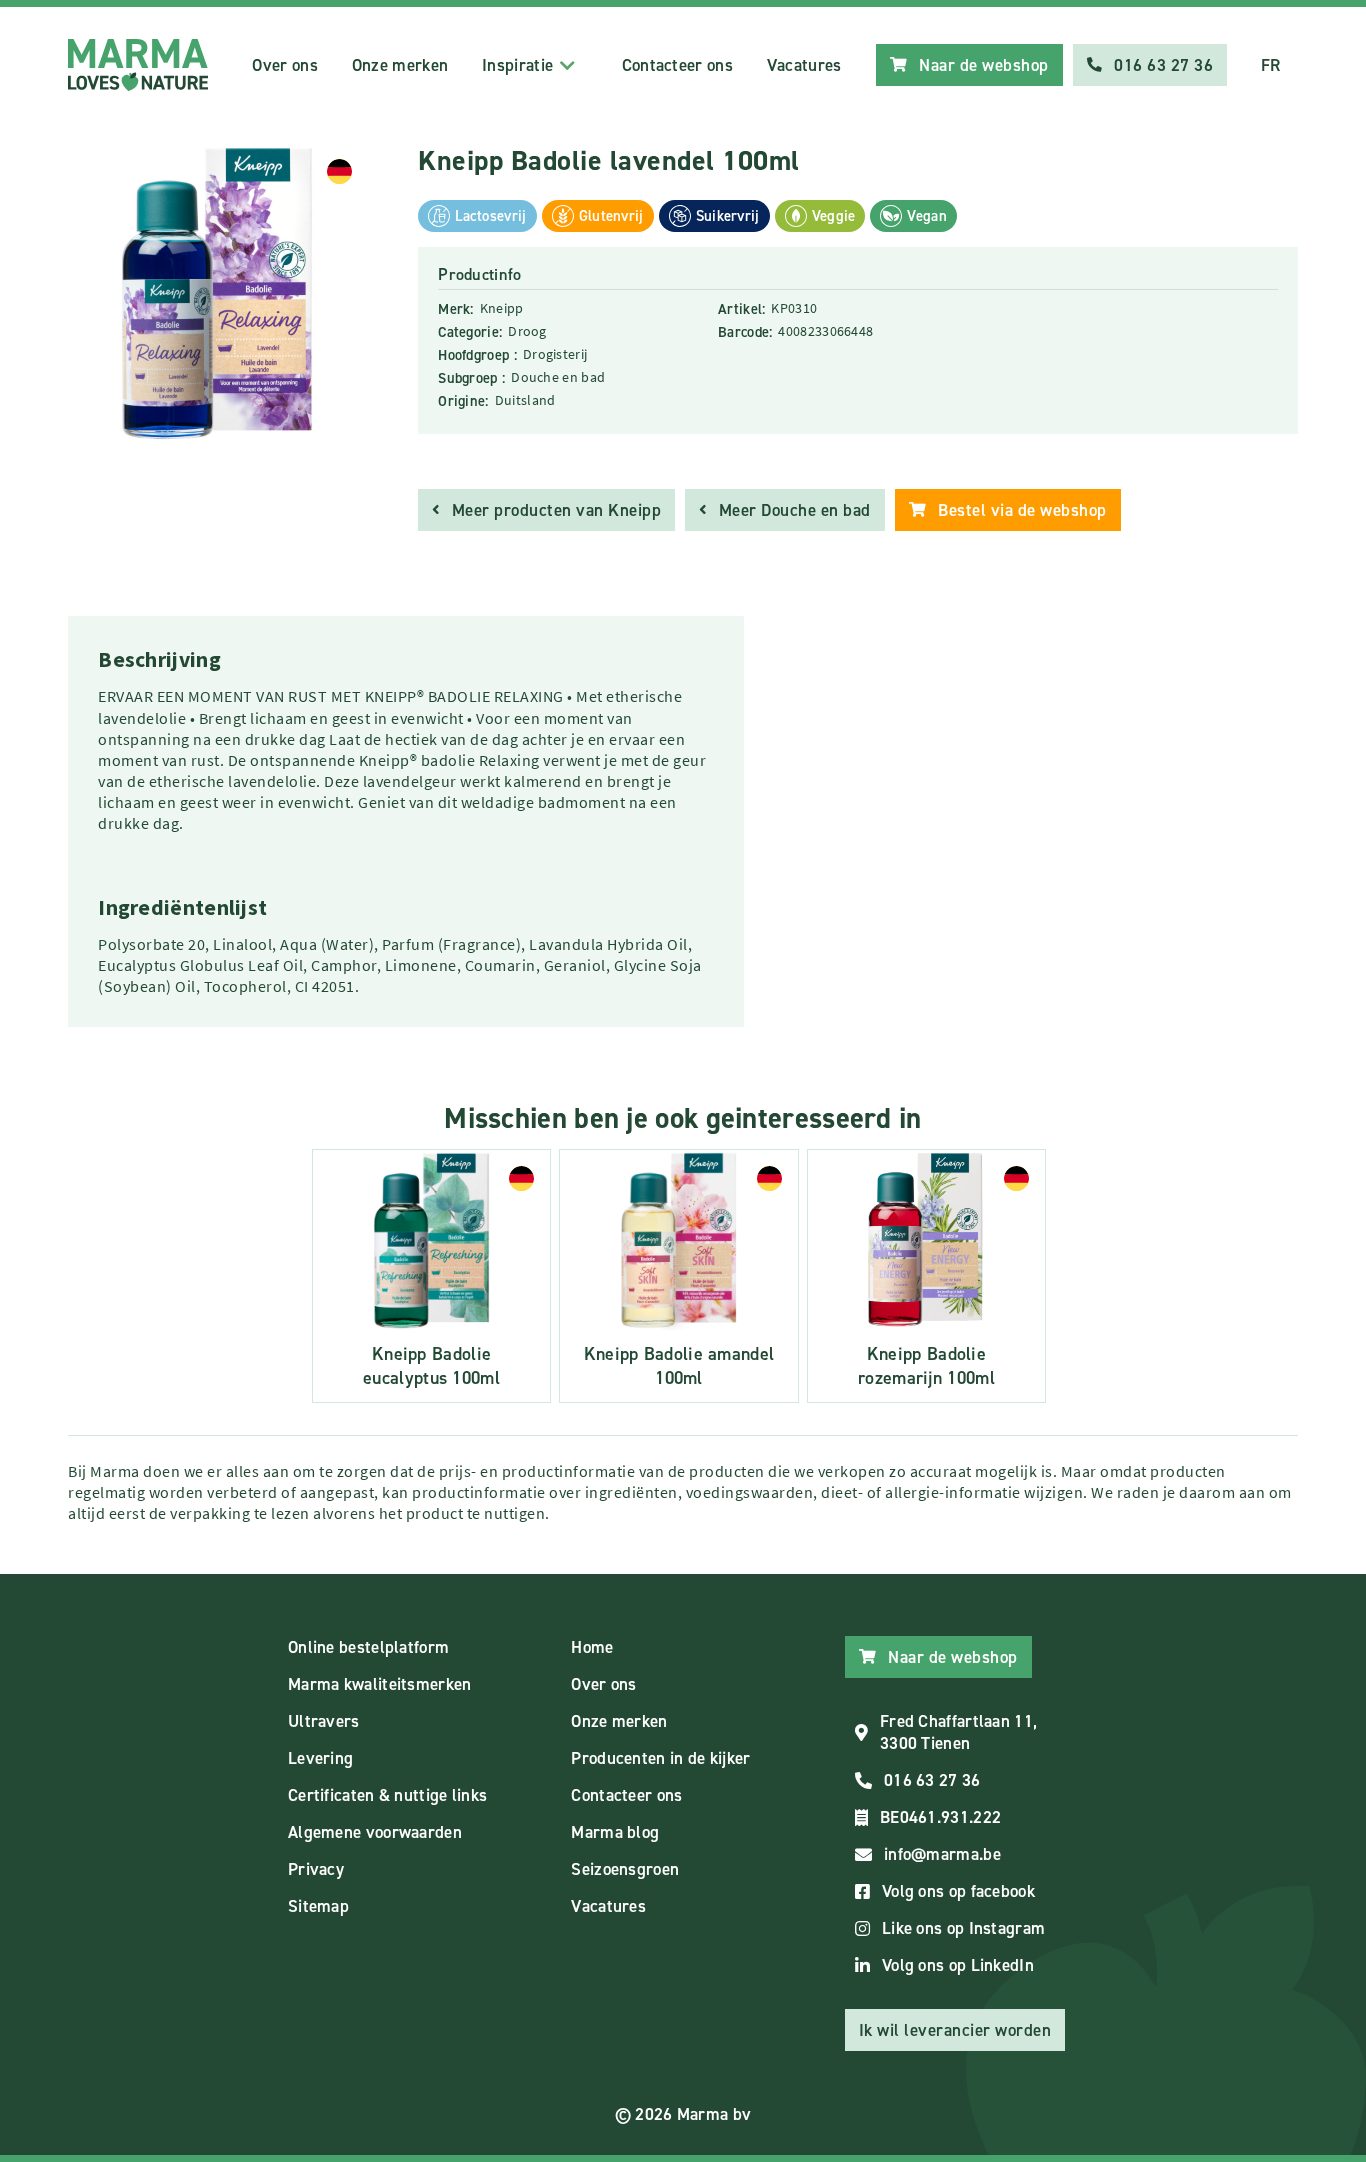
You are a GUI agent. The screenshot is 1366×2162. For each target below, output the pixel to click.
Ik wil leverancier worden (955, 2030)
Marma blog (615, 1832)
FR (1271, 65)
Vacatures (804, 65)
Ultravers (324, 1721)
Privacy (316, 1869)
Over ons (284, 65)
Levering (320, 1758)
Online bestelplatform (368, 1647)
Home (592, 1647)
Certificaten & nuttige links (387, 1795)
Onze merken (400, 65)
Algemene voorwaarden (375, 1832)
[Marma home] (138, 65)
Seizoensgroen (625, 1869)
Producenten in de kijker (660, 1758)
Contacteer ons (677, 65)
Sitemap (318, 1906)
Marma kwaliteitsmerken (380, 1684)
